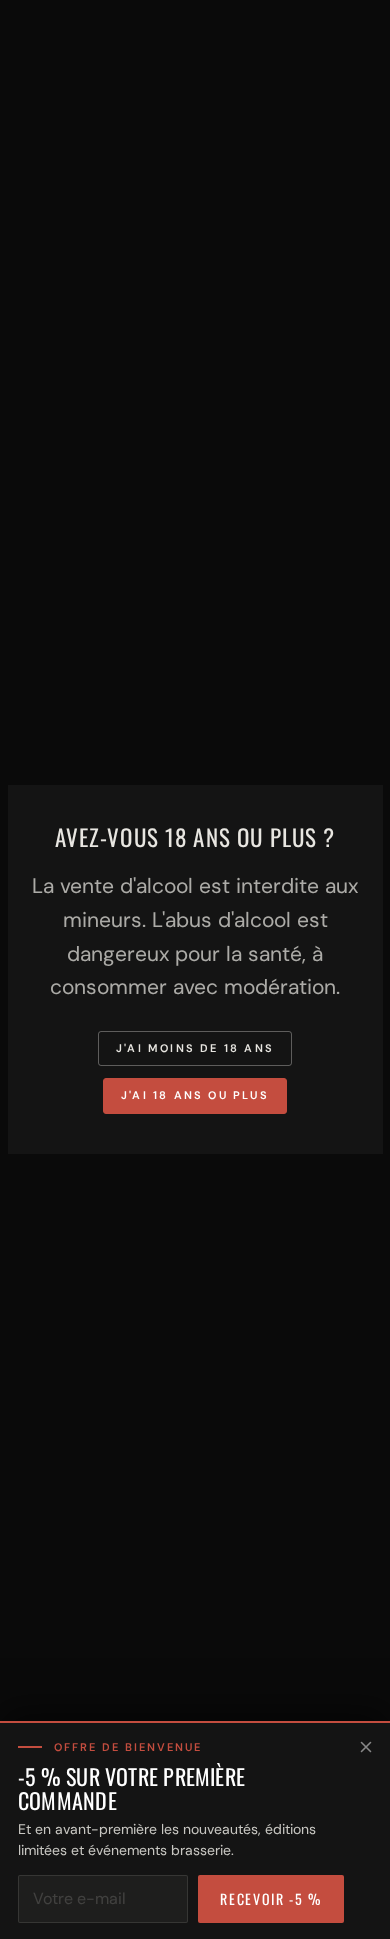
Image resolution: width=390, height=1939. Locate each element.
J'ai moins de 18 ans (195, 1048)
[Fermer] (366, 1747)
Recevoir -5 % (271, 1898)
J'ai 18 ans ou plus (195, 1095)
